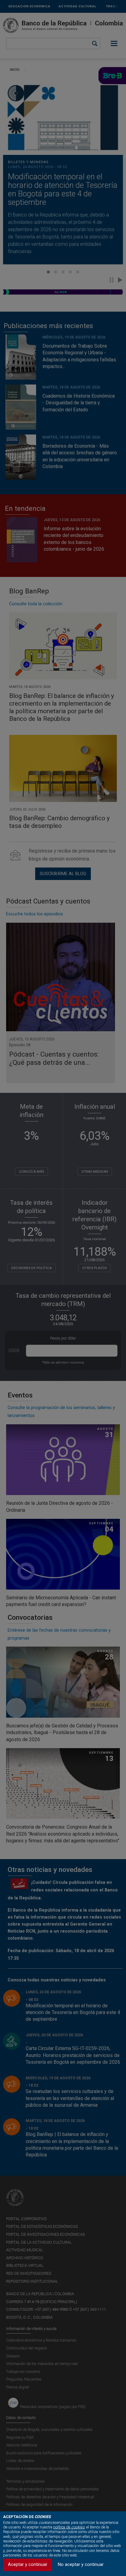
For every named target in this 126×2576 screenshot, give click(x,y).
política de (69, 2527)
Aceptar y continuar (28, 2565)
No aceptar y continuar (81, 2565)
